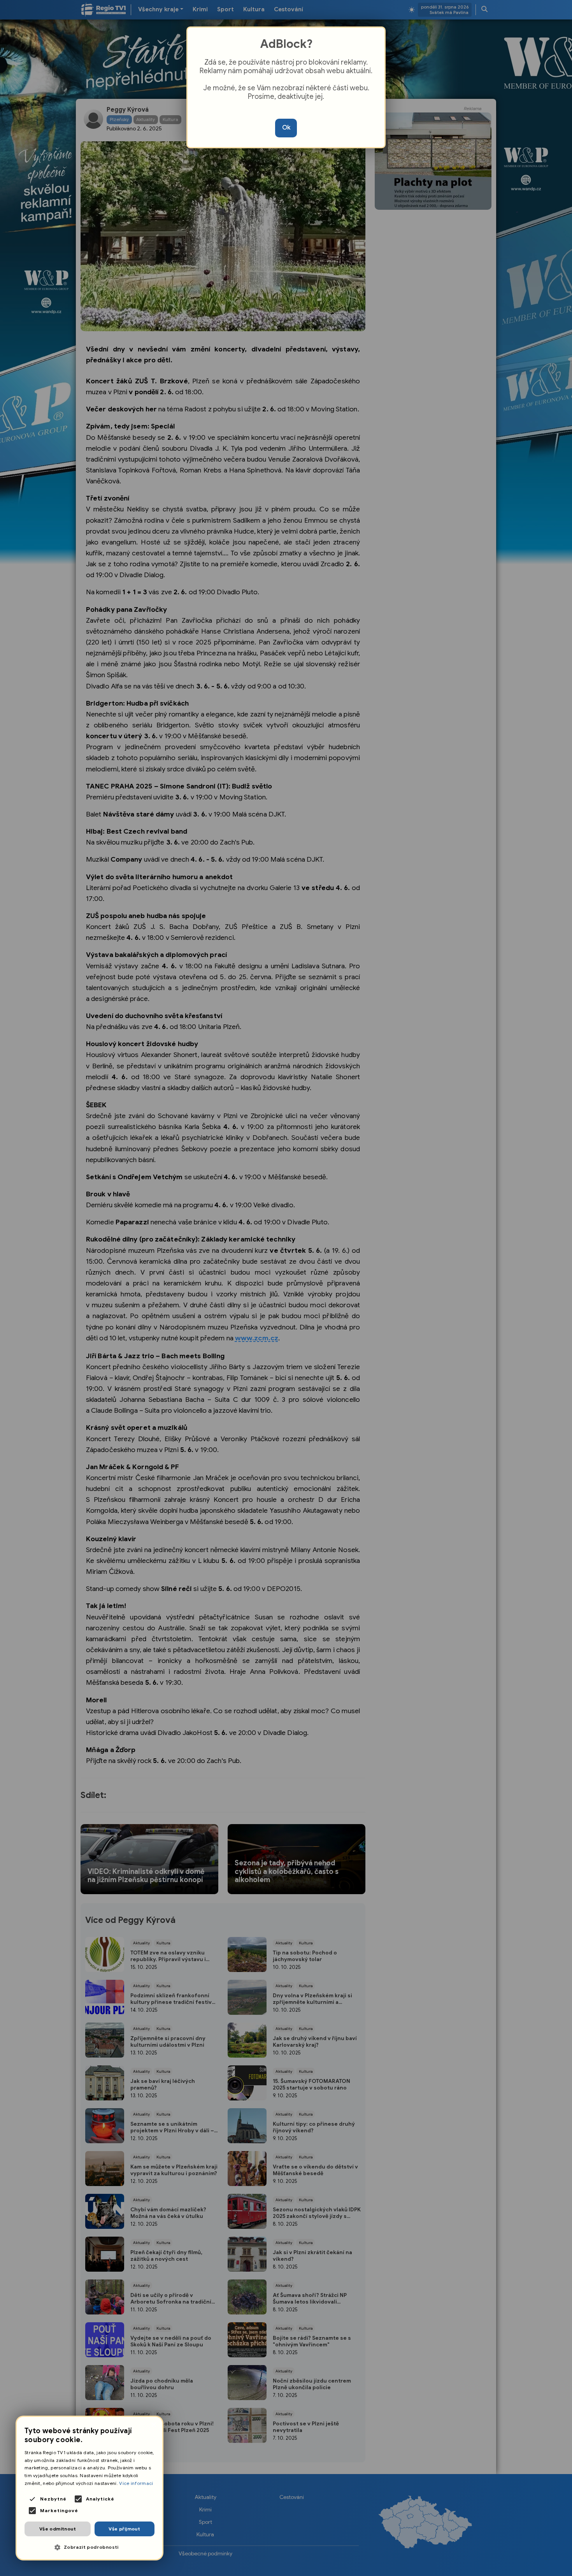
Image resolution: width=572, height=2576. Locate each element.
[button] (89, 2547)
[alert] (89, 2488)
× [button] (154, 2425)
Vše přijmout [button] (124, 2529)
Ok (286, 128)
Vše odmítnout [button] (58, 2529)
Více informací (136, 2483)
